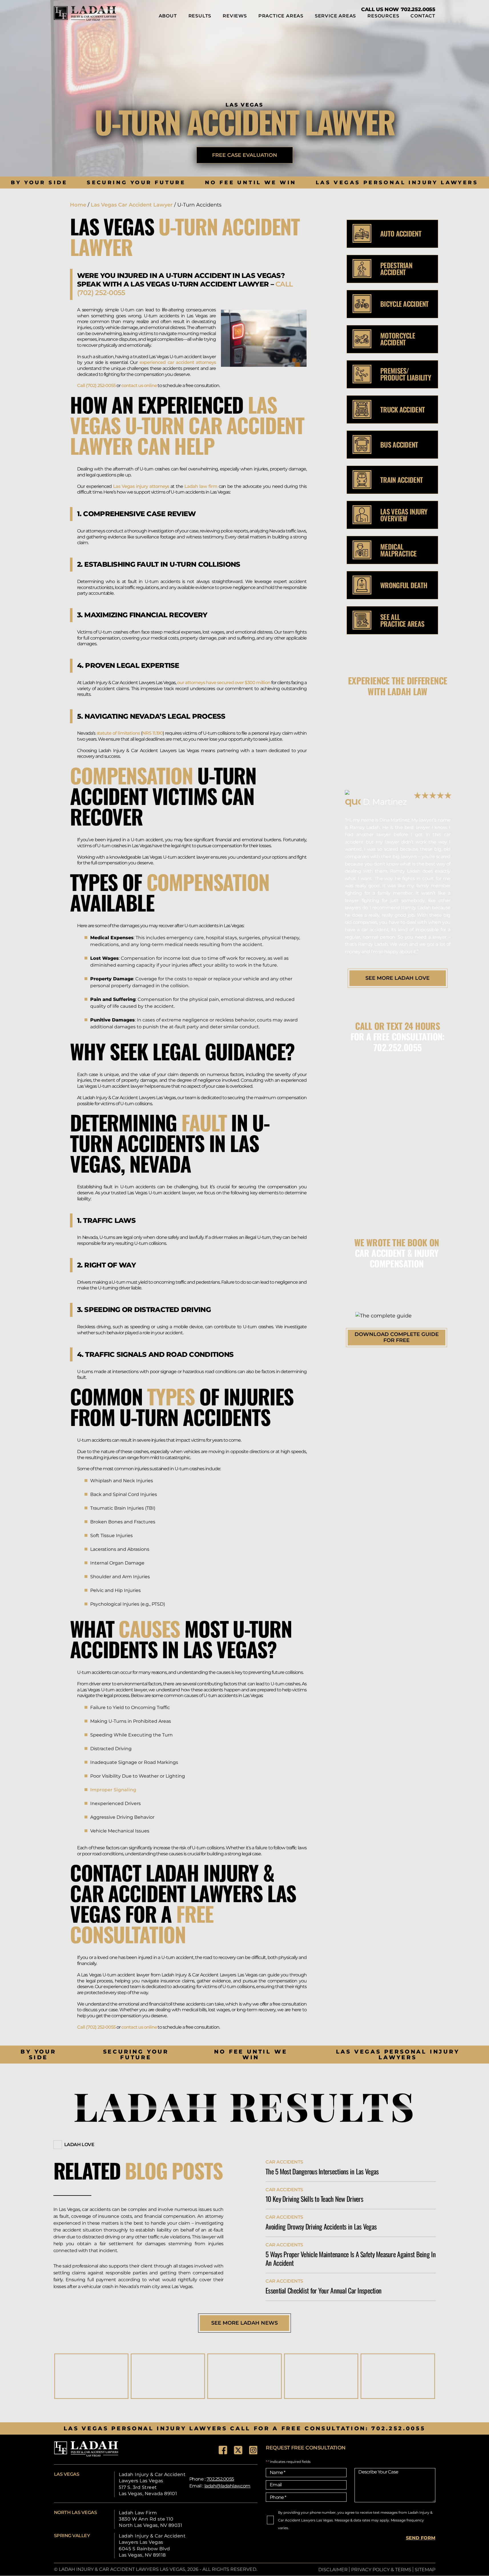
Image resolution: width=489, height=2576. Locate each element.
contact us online (139, 385)
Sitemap (425, 2570)
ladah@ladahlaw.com (227, 2486)
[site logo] (85, 13)
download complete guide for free (397, 1337)
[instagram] (253, 2450)
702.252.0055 (418, 9)
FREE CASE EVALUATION (245, 155)
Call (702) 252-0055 (96, 385)
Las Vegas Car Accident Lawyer (132, 205)
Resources (383, 16)
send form (421, 2538)
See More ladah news (244, 2323)
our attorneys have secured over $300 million (223, 683)
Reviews (235, 16)
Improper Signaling (113, 1790)
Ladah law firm (201, 486)
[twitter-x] (238, 2450)
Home (78, 205)
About (168, 16)
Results (200, 16)
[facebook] (223, 2450)
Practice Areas (281, 16)
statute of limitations (118, 733)
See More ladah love (398, 978)
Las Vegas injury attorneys (141, 486)
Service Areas (335, 16)
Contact (423, 16)
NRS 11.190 (152, 733)
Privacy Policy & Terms (381, 2570)
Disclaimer (333, 2570)
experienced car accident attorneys (178, 362)
